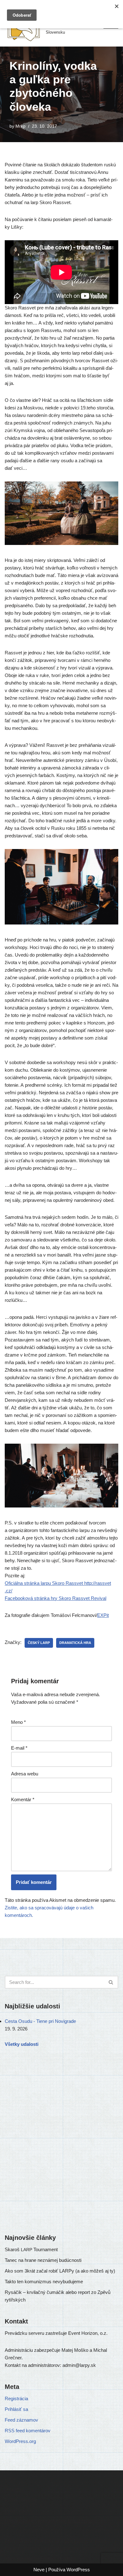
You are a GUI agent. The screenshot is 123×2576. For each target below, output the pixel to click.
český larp (39, 1643)
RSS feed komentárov (28, 2431)
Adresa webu (25, 1774)
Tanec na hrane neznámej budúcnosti (43, 2260)
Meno (18, 1722)
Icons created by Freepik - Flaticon (40, 2558)
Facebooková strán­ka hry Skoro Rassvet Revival (56, 1598)
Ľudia (10, 2478)
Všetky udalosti (22, 2044)
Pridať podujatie (21, 2500)
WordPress (78, 2570)
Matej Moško (75, 2541)
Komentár (23, 1799)
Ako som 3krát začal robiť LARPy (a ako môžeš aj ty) (60, 2271)
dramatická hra (75, 1643)
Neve (39, 2570)
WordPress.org (20, 2441)
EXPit (103, 1615)
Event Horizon (83, 2520)
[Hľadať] (111, 1982)
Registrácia (16, 2398)
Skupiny (13, 2489)
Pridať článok (18, 2510)
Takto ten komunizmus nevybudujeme (44, 2282)
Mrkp (20, 126)
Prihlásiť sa (16, 2409)
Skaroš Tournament (31, 2249)
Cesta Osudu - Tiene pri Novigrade (40, 2021)
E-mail (19, 1748)
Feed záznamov (21, 2420)
